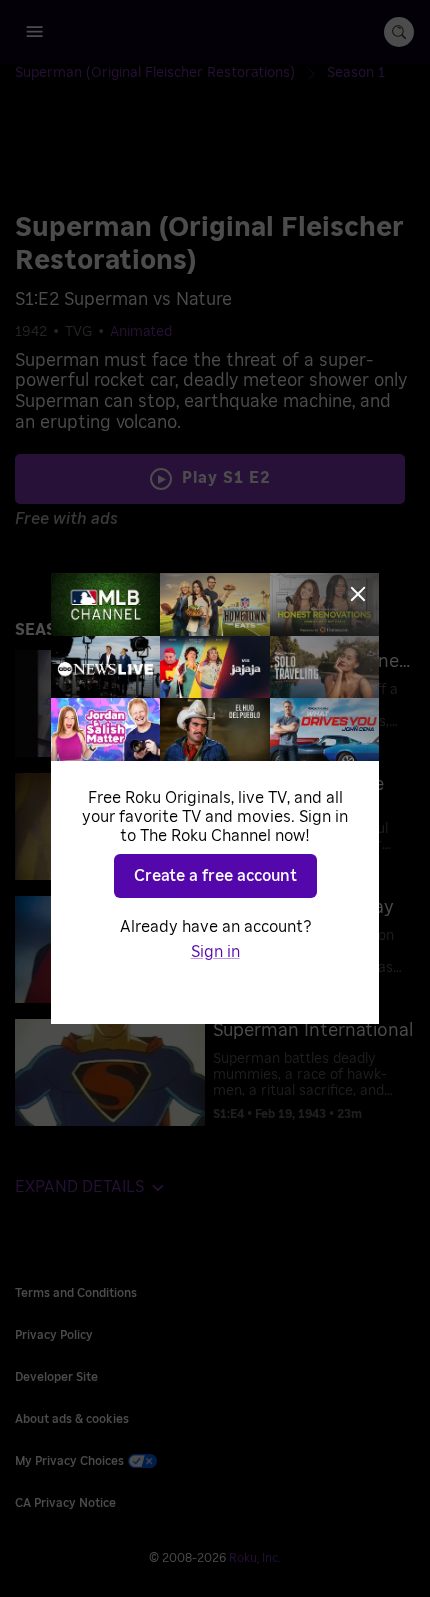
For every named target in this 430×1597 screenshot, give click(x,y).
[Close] (358, 594)
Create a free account (215, 876)
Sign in (215, 952)
